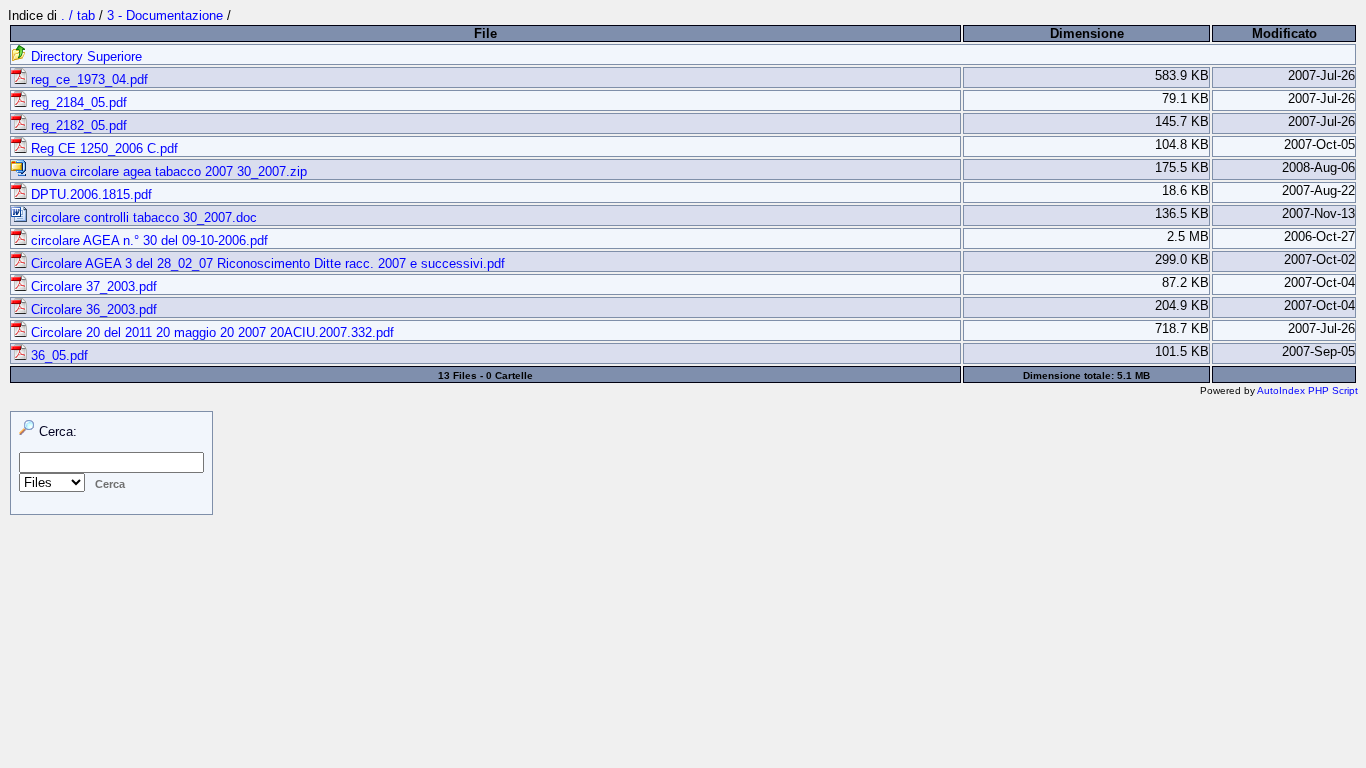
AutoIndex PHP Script (1307, 390)
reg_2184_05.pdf (77, 102)
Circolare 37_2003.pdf (92, 286)
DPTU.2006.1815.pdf (89, 194)
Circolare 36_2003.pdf (92, 309)
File (485, 33)
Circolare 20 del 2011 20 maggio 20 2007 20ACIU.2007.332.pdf (210, 332)
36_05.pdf (57, 355)
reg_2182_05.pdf (77, 125)
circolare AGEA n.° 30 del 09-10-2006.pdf (147, 240)
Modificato (1284, 33)
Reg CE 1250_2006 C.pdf (102, 148)
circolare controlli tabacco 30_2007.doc (142, 217)
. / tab (80, 15)
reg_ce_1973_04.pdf (87, 79)
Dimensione (1087, 33)
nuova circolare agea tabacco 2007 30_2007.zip (167, 171)
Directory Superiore (84, 56)
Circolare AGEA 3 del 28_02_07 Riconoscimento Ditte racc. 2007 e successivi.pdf (266, 263)
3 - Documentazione (165, 15)
